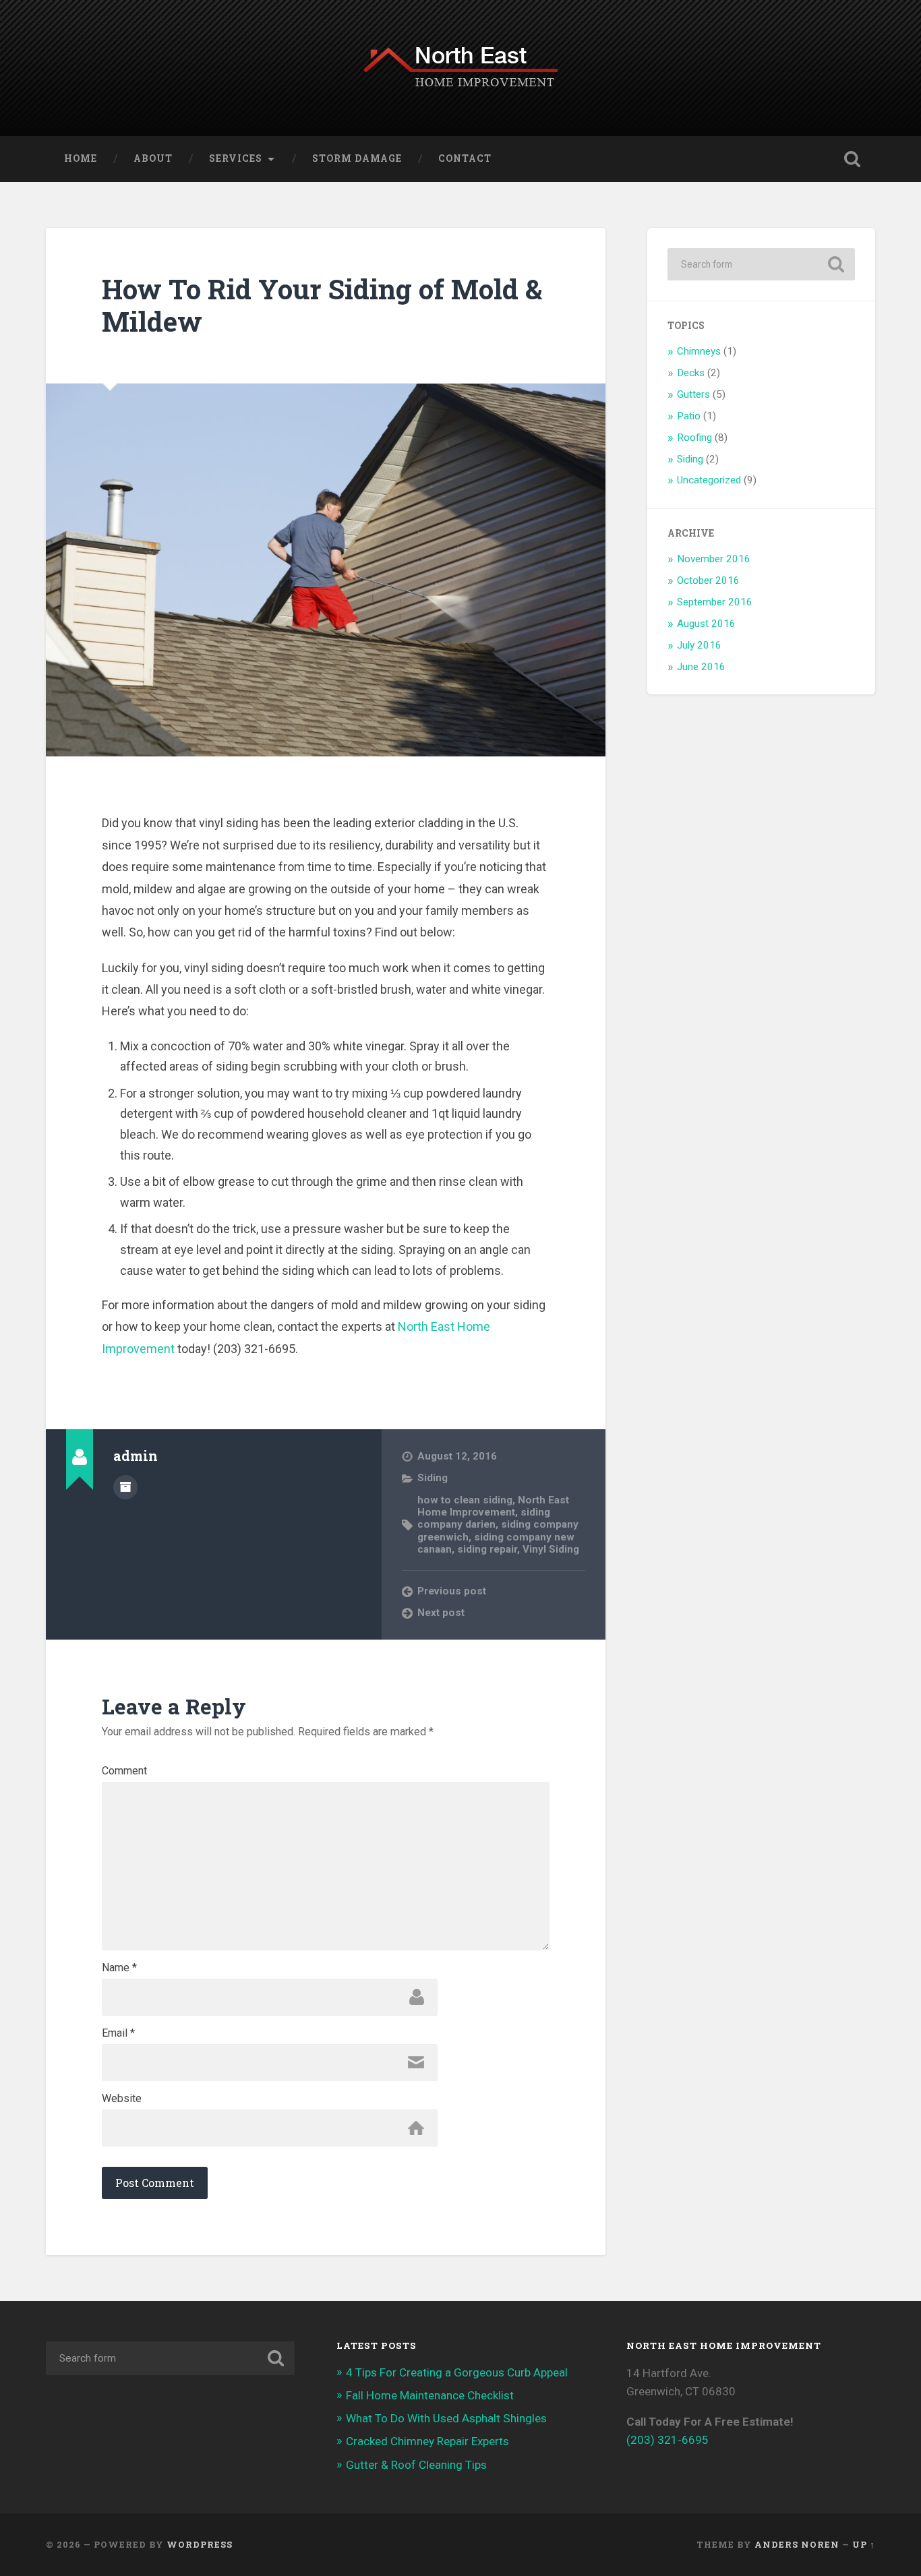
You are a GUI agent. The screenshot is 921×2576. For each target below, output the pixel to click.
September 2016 (715, 602)
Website (122, 2099)
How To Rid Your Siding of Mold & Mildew (322, 305)
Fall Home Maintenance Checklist (430, 2395)
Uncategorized (709, 480)
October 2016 (708, 580)
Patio (689, 416)
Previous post (452, 1591)
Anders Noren (797, 2544)
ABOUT (153, 158)
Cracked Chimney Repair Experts (427, 2441)
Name (119, 1968)
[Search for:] (761, 264)
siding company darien (484, 1518)
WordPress (200, 2544)
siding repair (487, 1549)
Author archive (125, 1487)
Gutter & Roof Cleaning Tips (416, 2465)
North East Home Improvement (493, 1506)
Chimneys (699, 351)
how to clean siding (465, 1500)
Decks (691, 373)
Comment (124, 1771)
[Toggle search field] (852, 159)
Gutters (693, 394)
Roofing (694, 438)
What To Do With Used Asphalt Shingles (446, 2418)
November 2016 (714, 559)
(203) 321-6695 (667, 2440)
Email (118, 2033)
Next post (441, 1613)
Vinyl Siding (551, 1549)
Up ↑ (864, 2544)
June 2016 (701, 667)
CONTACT (465, 158)
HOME (81, 158)
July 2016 (699, 645)
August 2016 (706, 624)
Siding (433, 1478)
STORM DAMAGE (357, 158)
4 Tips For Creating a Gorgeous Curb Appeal (457, 2372)
